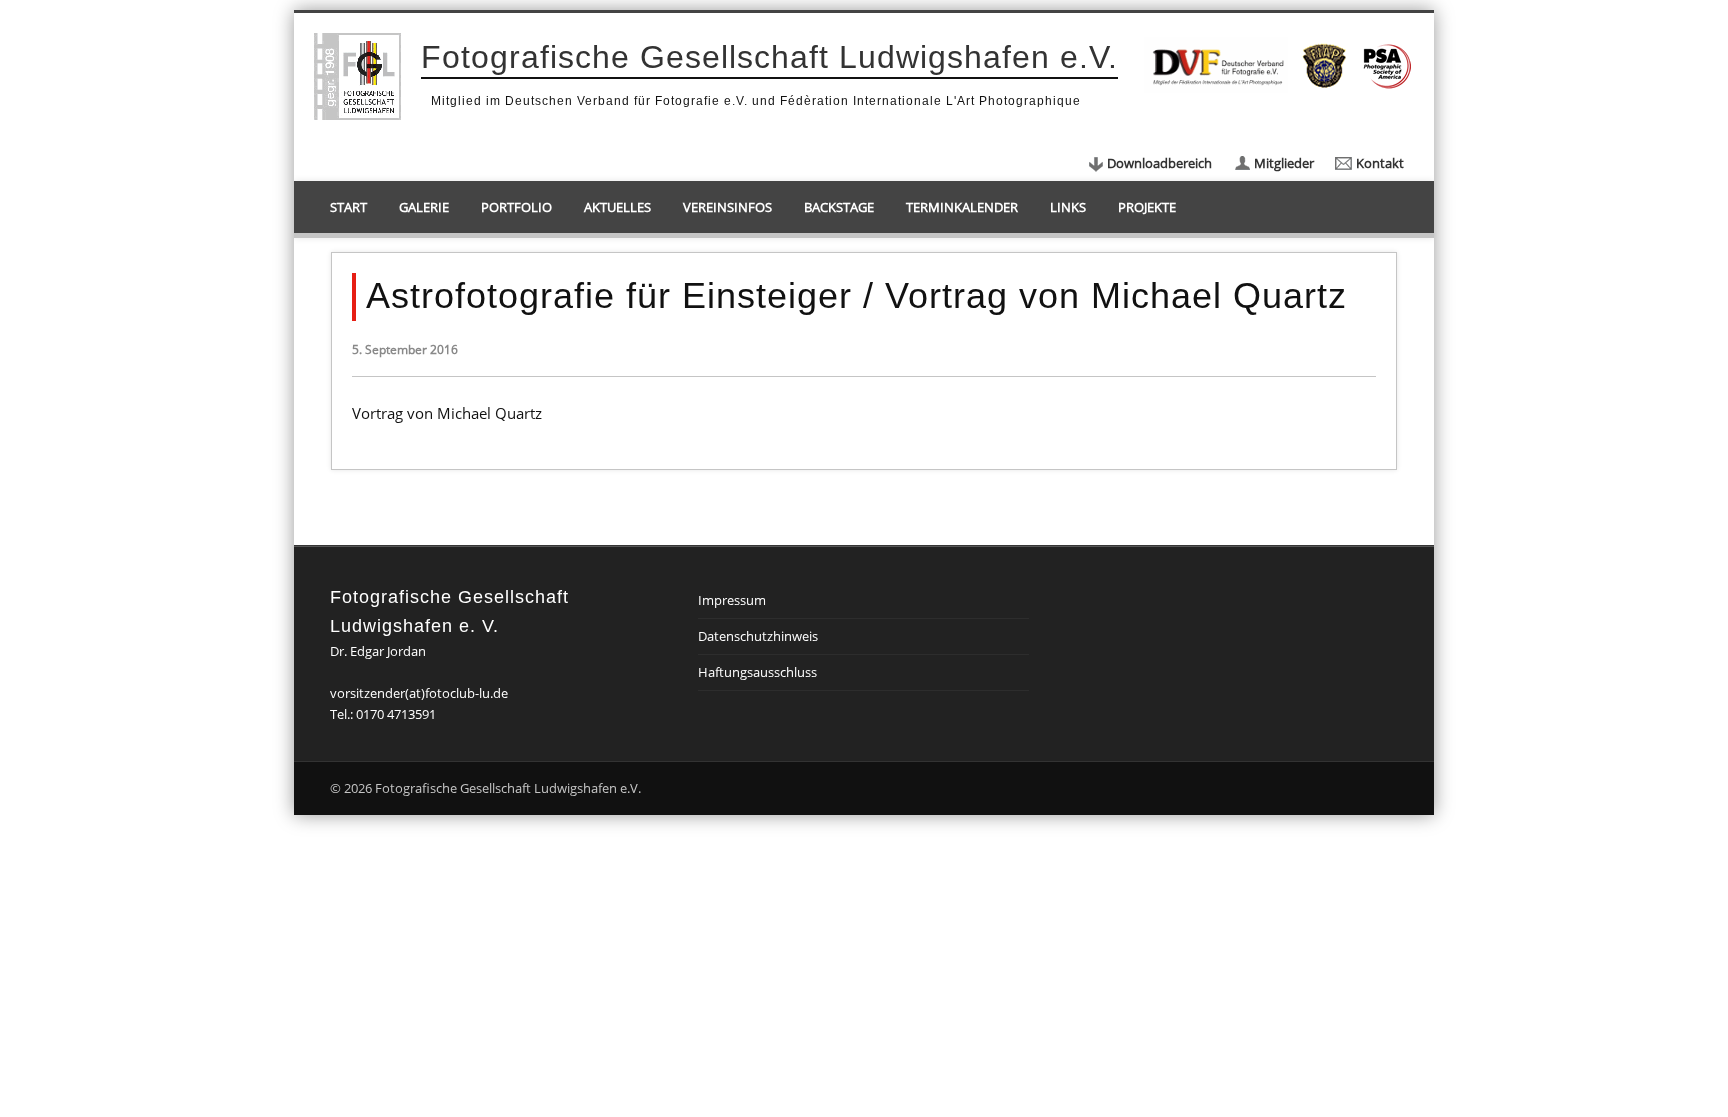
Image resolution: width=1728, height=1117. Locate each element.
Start (348, 207)
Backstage (839, 207)
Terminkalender (962, 207)
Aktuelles (617, 207)
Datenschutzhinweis (758, 636)
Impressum (732, 600)
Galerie (424, 207)
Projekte (1147, 207)
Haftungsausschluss (757, 672)
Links (1068, 207)
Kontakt (1380, 163)
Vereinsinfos (727, 207)
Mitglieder (1284, 163)
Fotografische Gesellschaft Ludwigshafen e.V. (769, 57)
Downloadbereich (1159, 163)
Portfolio (516, 207)
